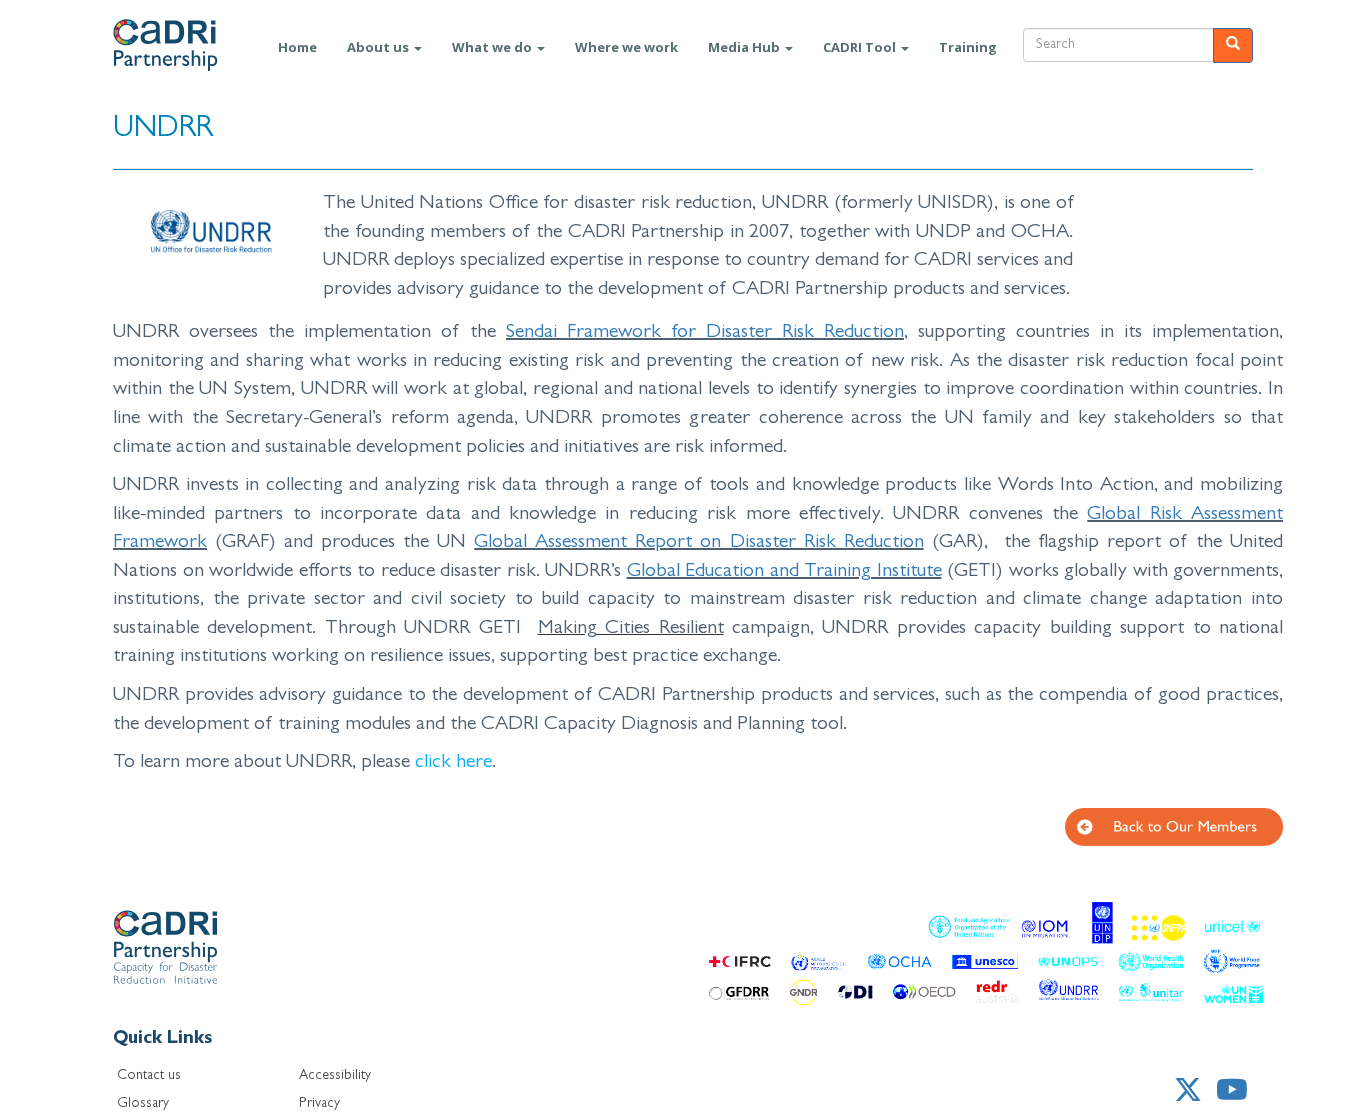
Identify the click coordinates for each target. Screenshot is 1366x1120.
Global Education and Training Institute (784, 572)
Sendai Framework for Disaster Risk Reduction (705, 333)
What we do (493, 47)
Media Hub (745, 47)
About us (379, 47)
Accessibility (335, 1076)
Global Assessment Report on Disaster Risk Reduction (698, 543)
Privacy (319, 1104)
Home (297, 47)
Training (968, 47)
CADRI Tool (861, 47)
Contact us (149, 1076)
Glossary (143, 1104)
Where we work (626, 47)
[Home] (188, 44)
